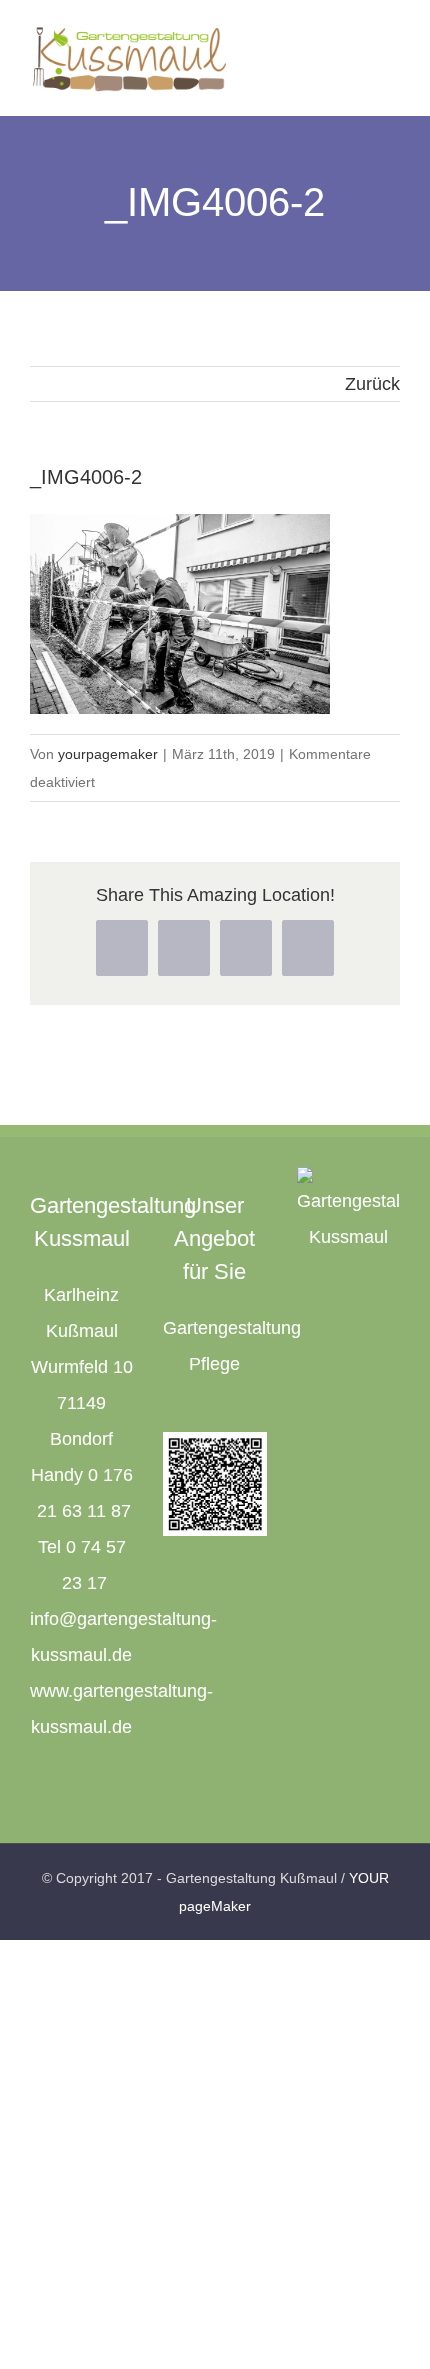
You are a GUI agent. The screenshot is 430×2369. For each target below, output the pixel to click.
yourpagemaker (108, 754)
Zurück (372, 384)
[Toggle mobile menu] (392, 50)
